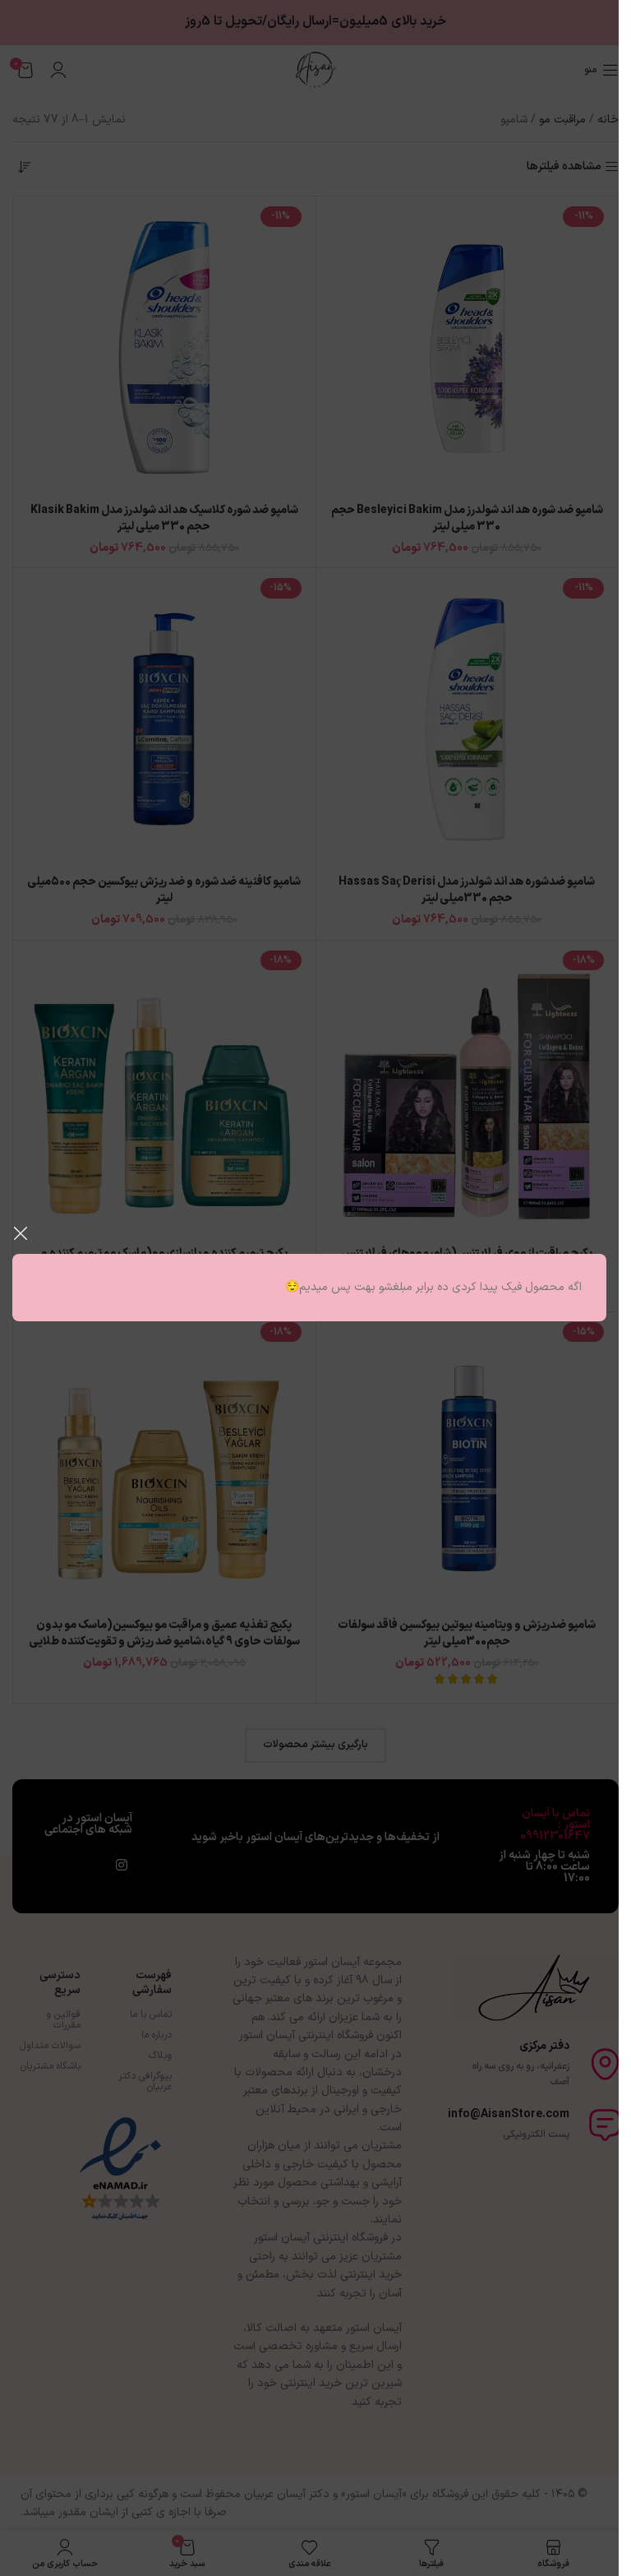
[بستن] (21, 1233)
